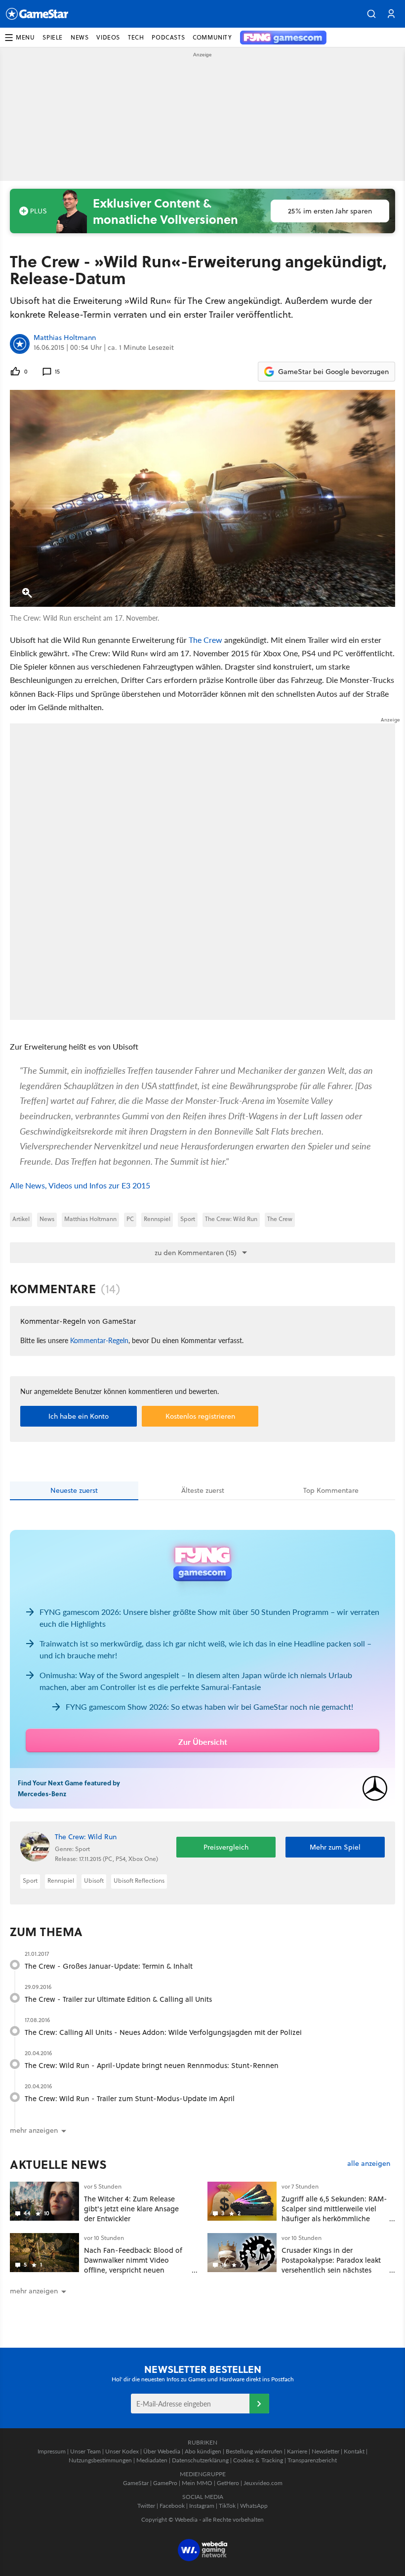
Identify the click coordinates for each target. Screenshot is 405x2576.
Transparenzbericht (312, 2460)
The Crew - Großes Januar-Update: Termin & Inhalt (109, 1966)
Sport (188, 1219)
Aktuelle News (59, 2164)
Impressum (52, 2451)
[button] (371, 14)
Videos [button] (108, 37)
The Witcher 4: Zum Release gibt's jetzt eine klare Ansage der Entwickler (131, 2209)
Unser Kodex (122, 2451)
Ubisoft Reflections (139, 1880)
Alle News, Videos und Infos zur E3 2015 (80, 1185)
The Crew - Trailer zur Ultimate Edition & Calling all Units (118, 1999)
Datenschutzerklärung (200, 2460)
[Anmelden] (259, 2404)
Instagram (202, 2506)
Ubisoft (94, 1880)
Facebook (172, 2506)
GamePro (165, 2483)
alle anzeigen (369, 2164)
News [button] (80, 37)
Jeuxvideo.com (263, 2483)
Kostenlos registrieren (200, 1416)
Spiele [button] (53, 37)
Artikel (21, 1219)
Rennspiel (157, 1219)
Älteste (203, 1490)
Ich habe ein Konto (79, 1416)
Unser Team (85, 2451)
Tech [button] (136, 37)
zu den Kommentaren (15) (196, 1253)
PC (130, 1219)
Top (331, 1490)
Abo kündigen (203, 2451)
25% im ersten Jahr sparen (330, 211)
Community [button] (212, 37)
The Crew (205, 640)
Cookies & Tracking (258, 2460)
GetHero (228, 2483)
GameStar (136, 2483)
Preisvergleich (226, 1847)
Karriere (297, 2451)
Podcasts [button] (168, 37)
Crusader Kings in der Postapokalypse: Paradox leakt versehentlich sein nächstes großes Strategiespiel (331, 2265)
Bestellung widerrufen (254, 2451)
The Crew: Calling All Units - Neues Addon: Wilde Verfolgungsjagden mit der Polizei (163, 2032)
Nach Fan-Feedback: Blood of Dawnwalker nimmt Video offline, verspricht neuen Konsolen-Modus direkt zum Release (133, 2270)
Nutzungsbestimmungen (100, 2460)
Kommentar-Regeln (99, 1340)
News (47, 1219)
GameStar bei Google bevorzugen (333, 372)
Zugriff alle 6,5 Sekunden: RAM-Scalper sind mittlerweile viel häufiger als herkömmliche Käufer (334, 2213)
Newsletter (325, 2451)
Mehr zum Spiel (335, 1847)
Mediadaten (152, 2460)
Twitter (146, 2506)
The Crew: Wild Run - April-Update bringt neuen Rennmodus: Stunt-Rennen (152, 2065)
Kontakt (354, 2451)
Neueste (74, 1490)
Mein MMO (197, 2483)
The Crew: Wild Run (231, 1219)
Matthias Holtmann (65, 338)
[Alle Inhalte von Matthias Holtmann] (20, 344)
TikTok (227, 2506)
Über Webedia (162, 2451)
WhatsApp (254, 2506)
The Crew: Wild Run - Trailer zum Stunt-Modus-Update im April (130, 2098)
